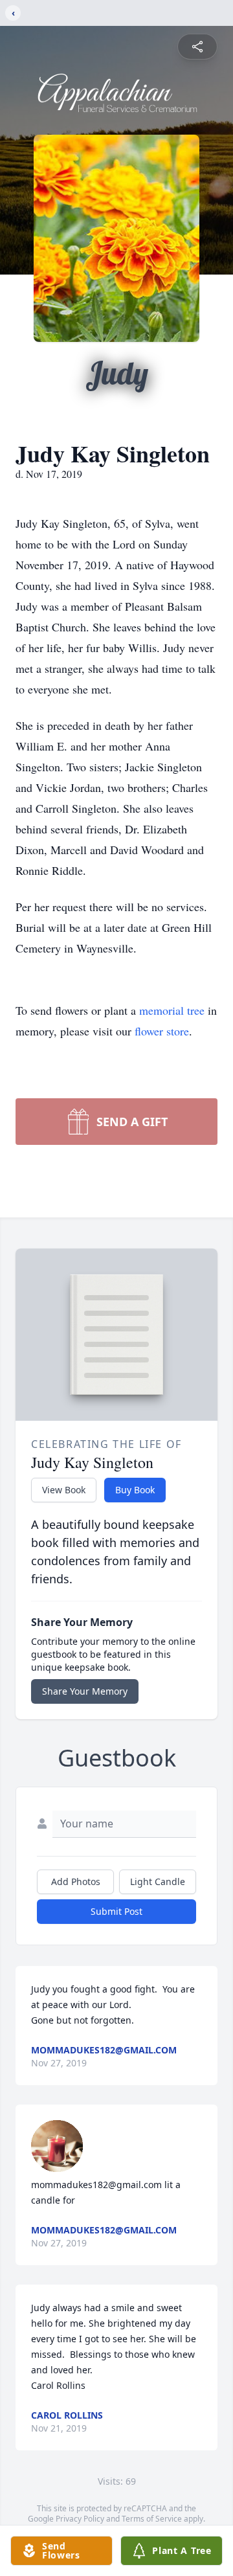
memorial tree (172, 1010)
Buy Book (135, 1490)
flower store (162, 1031)
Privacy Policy (80, 2519)
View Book (64, 1490)
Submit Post (116, 1911)
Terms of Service (152, 2519)
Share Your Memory (85, 1691)
